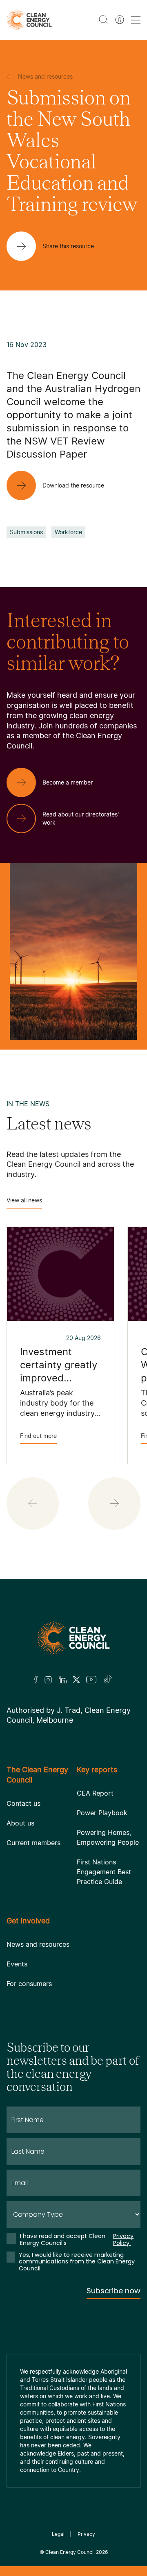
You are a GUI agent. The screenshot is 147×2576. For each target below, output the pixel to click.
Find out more (38, 1436)
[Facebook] (36, 1679)
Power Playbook (102, 1813)
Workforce (68, 532)
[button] (114, 1503)
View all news (24, 1200)
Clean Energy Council (70, 2552)
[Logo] (73, 1638)
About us (20, 1823)
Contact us (23, 1803)
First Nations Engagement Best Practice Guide (104, 1872)
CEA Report (95, 1793)
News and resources (38, 1944)
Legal (58, 2534)
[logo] (29, 20)
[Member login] (120, 20)
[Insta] (48, 1680)
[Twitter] (76, 1680)
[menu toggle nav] (136, 20)
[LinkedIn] (62, 1680)
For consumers (29, 1984)
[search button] (103, 20)
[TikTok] (108, 1680)
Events (17, 1964)
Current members (33, 1843)
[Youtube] (91, 1680)
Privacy (86, 2534)
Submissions (26, 532)
